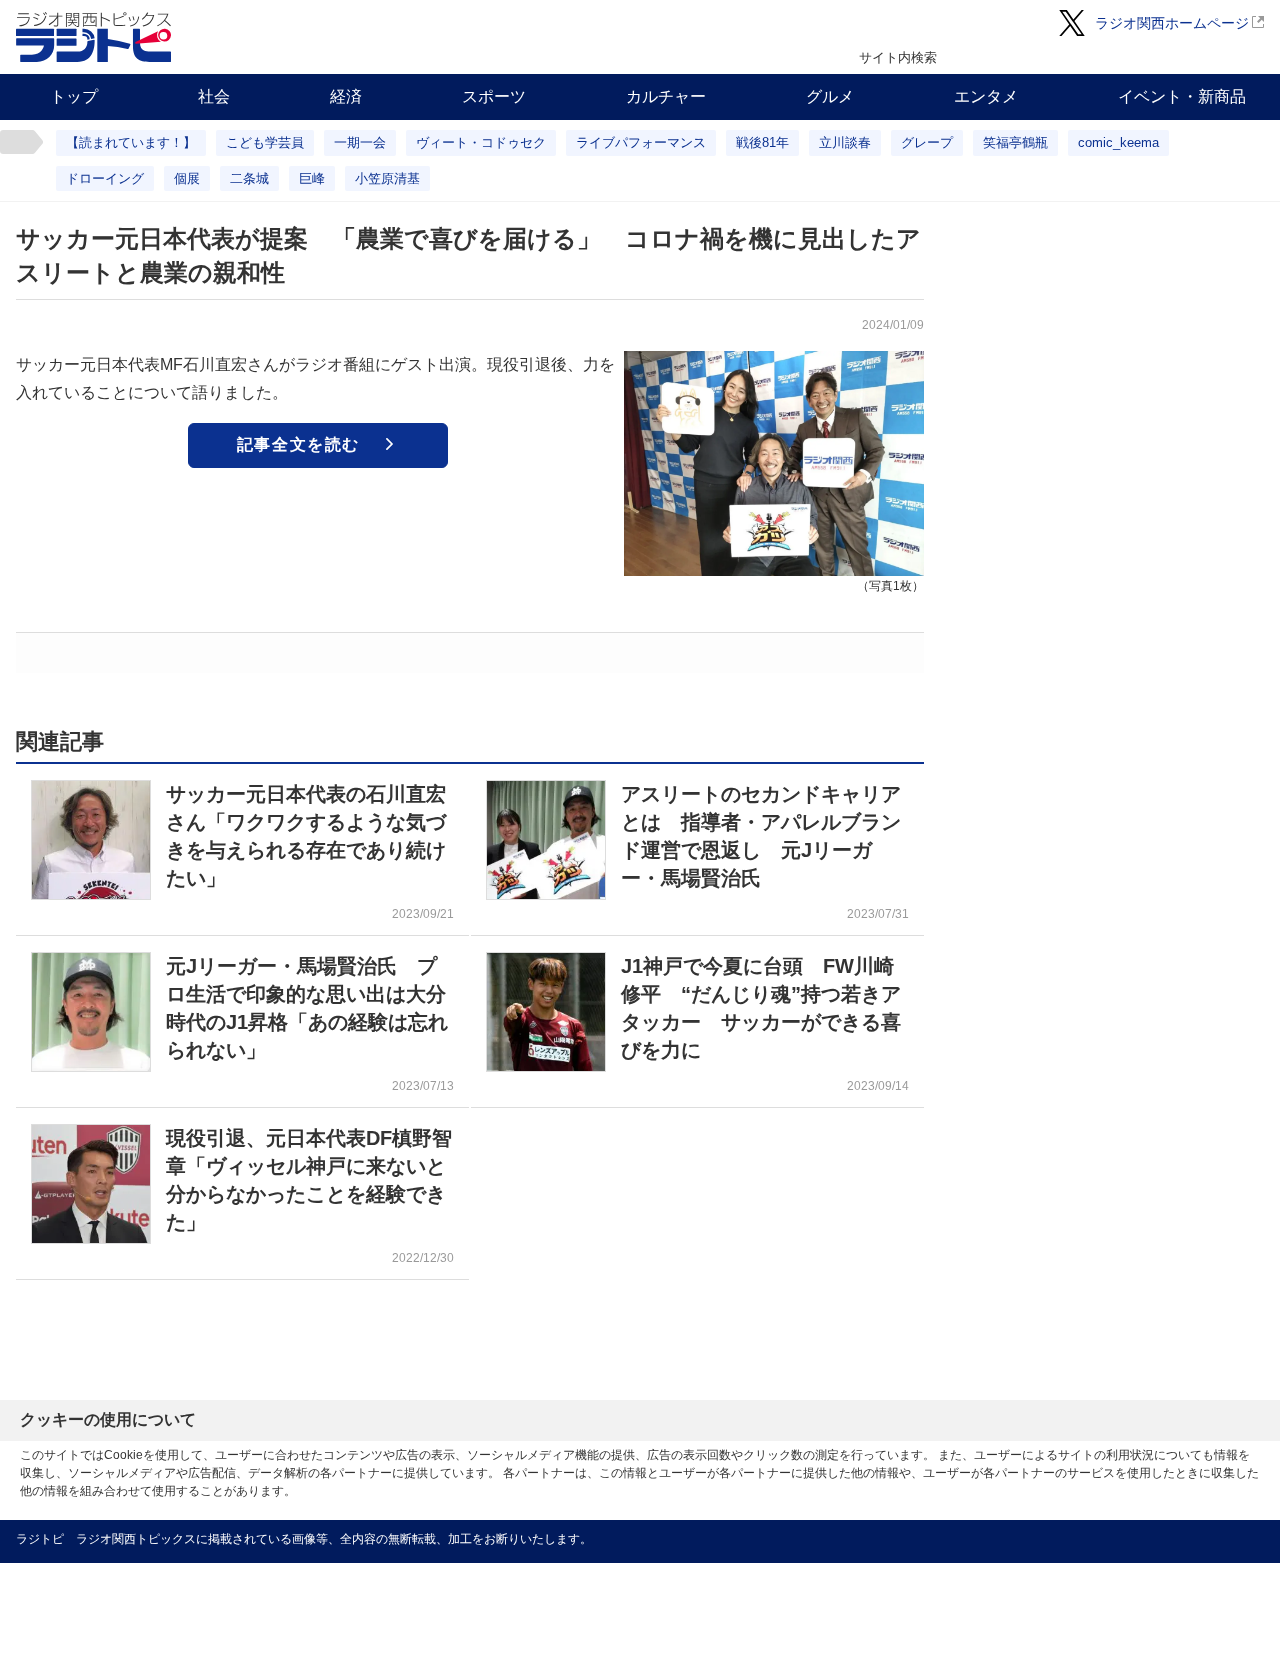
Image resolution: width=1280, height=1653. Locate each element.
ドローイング (105, 178)
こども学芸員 (265, 142)
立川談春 (845, 142)
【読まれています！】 (131, 142)
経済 (346, 96)
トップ (74, 96)
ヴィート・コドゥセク (481, 142)
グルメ (830, 96)
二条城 (249, 178)
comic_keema (1118, 142)
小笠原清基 (387, 178)
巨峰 (312, 178)
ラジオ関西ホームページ (1172, 23)
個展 (187, 178)
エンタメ (986, 96)
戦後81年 (762, 142)
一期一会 (360, 142)
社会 (214, 96)
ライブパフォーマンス (641, 142)
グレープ (927, 142)
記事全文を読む (298, 444)
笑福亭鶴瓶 (1015, 142)
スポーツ (494, 96)
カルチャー (666, 96)
